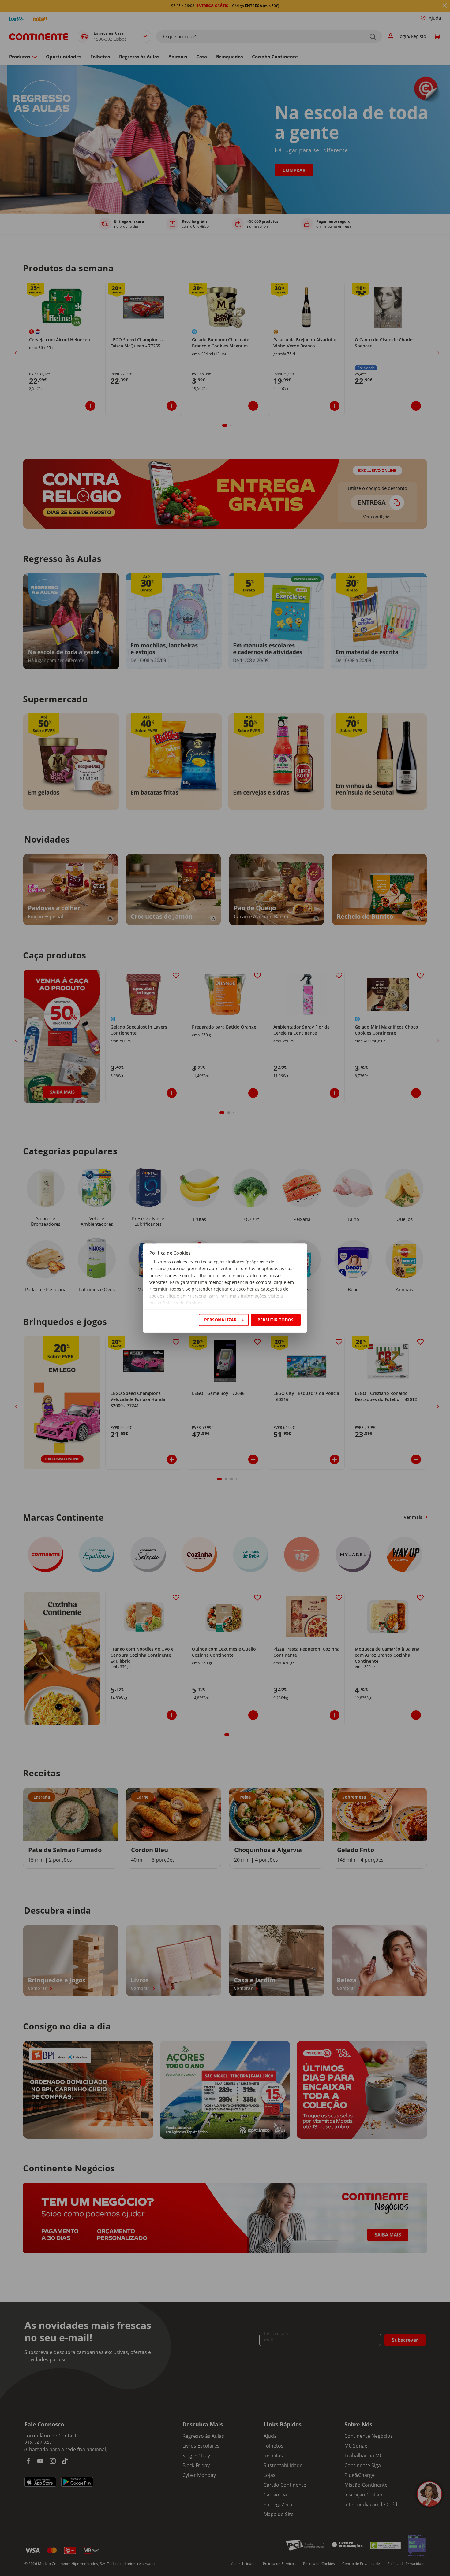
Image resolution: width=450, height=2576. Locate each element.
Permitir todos (276, 1320)
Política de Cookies (182, 1303)
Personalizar (220, 1320)
